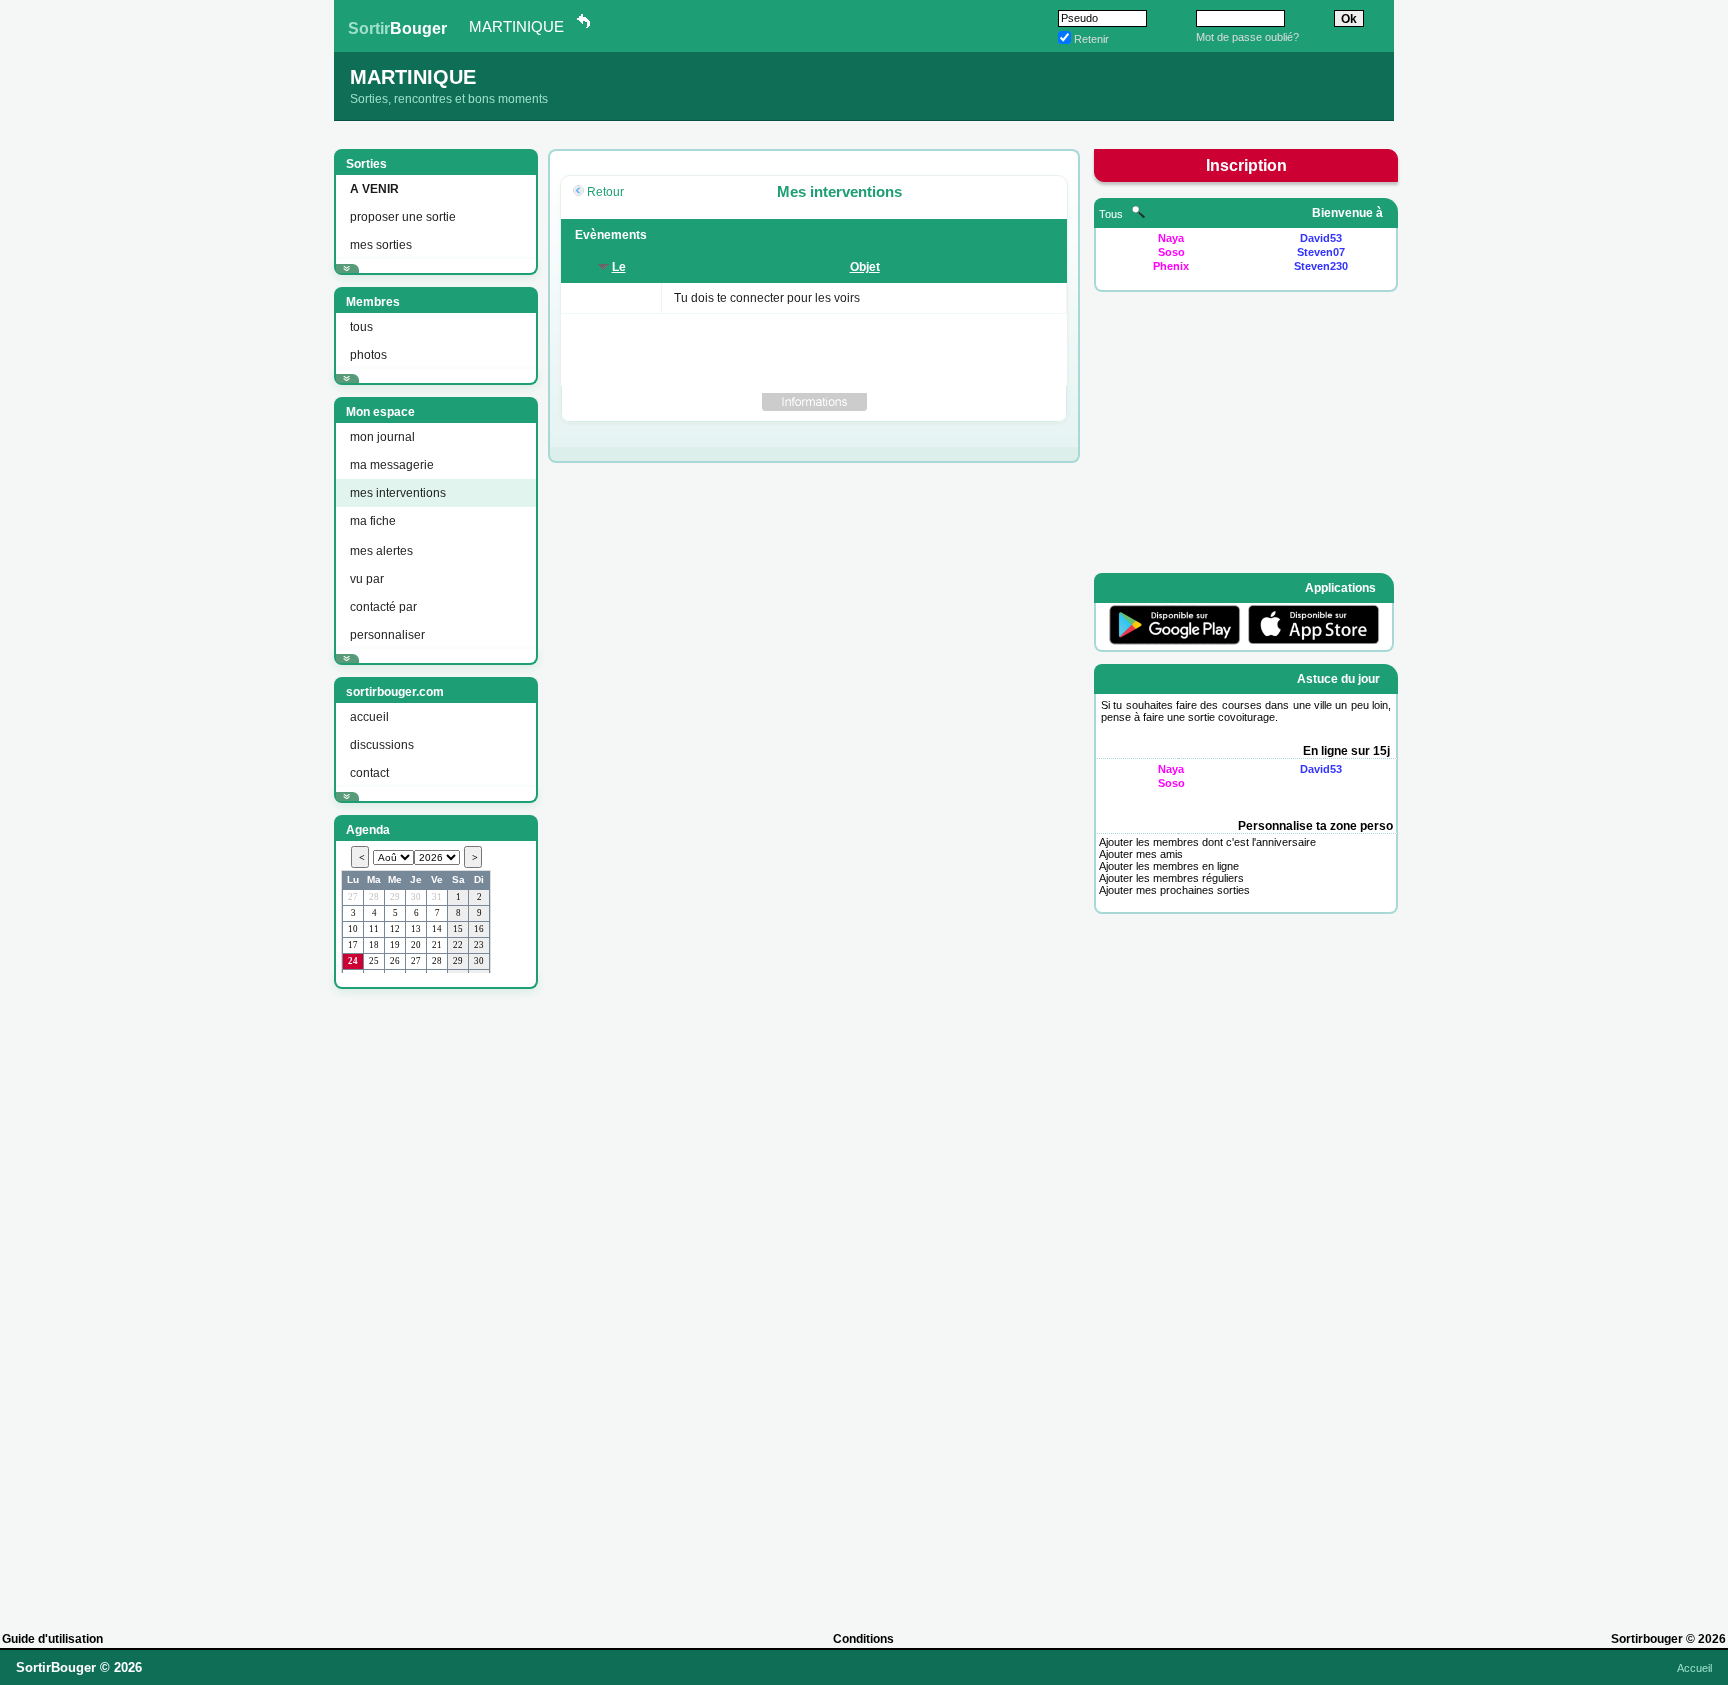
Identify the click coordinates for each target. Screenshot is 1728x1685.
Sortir (397, 28)
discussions (382, 745)
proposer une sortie (403, 217)
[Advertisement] (434, 1301)
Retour (605, 192)
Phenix (1171, 266)
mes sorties (381, 245)
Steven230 (1321, 266)
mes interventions (398, 493)
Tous (1112, 214)
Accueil (1694, 1668)
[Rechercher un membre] (1138, 214)
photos (368, 355)
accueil (369, 717)
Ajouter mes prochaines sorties (1174, 890)
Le (619, 267)
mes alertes (381, 551)
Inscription (1246, 165)
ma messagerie (392, 465)
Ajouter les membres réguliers (1171, 878)
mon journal (382, 437)
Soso (1171, 252)
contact (369, 773)
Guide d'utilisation (52, 1639)
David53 (1321, 238)
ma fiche (373, 521)
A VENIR (374, 189)
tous (361, 327)
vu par (367, 579)
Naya (1171, 238)
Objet (865, 267)
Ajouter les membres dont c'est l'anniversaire (1207, 842)
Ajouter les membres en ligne (1169, 866)
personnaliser (387, 635)
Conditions (863, 1639)
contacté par (383, 607)
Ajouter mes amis (1141, 854)
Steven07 (1321, 252)
